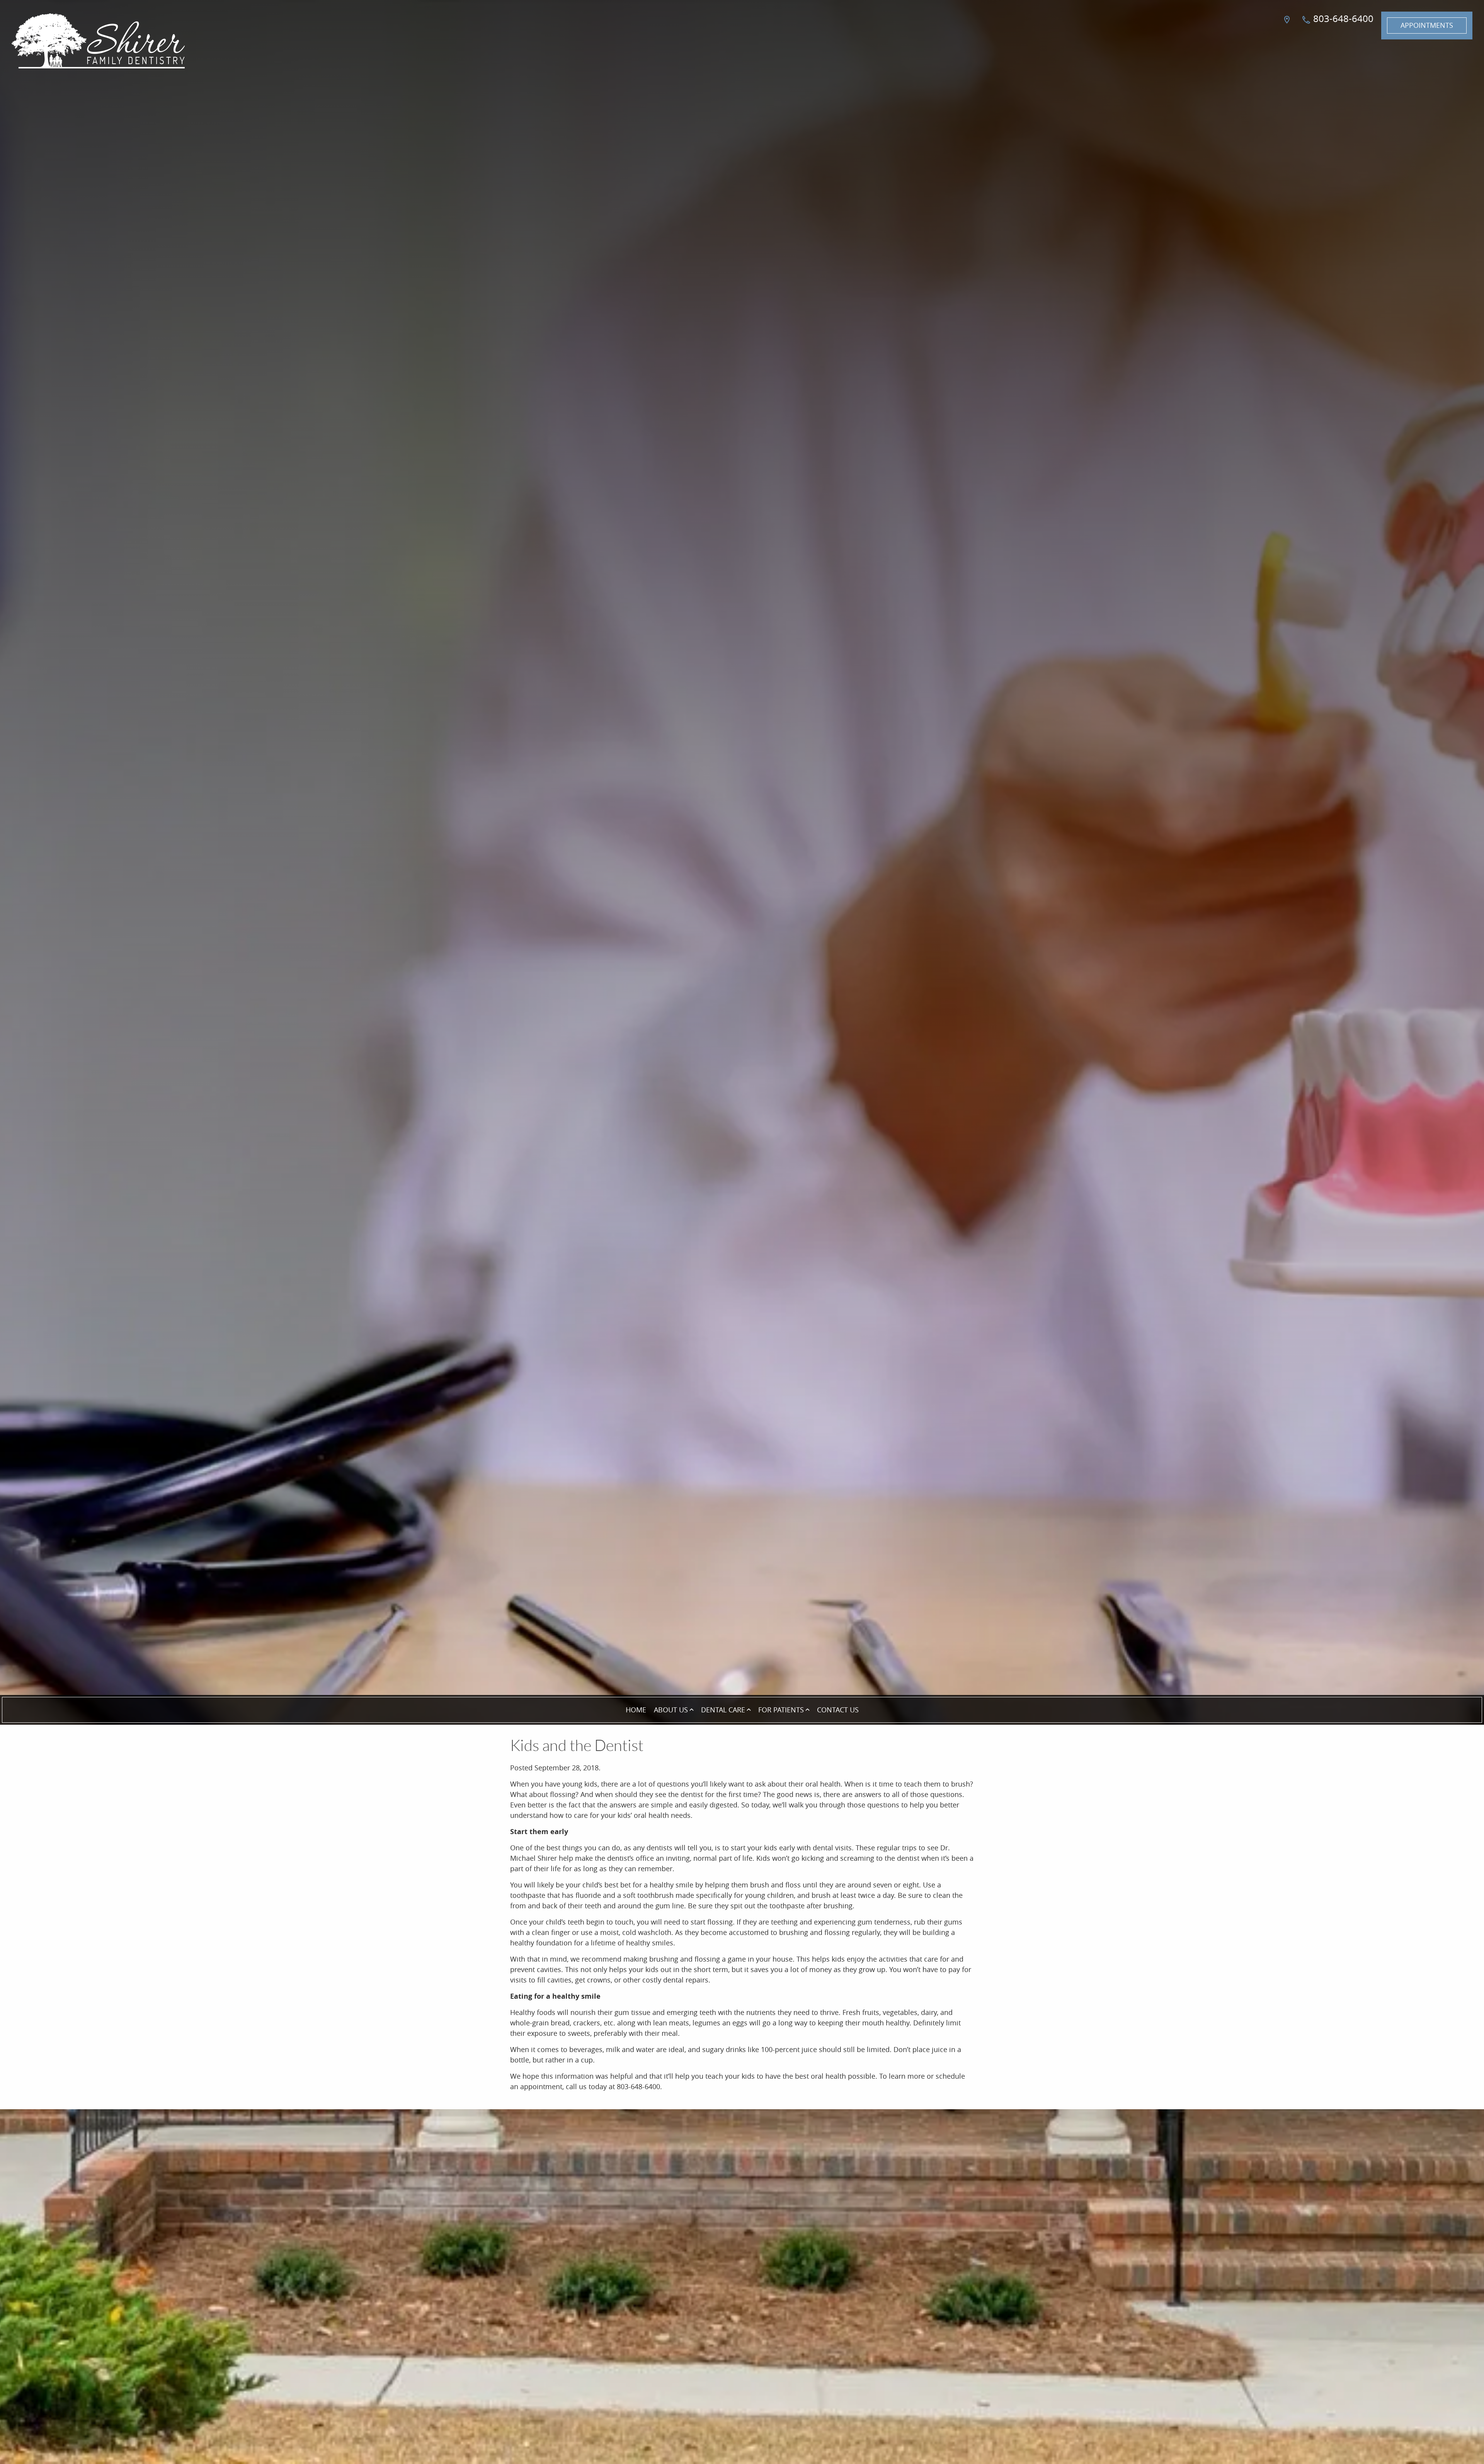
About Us (671, 1710)
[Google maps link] (1288, 26)
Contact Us (838, 1710)
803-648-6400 (1342, 19)
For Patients (781, 1710)
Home (636, 1710)
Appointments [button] (1427, 25)
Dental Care (723, 1710)
